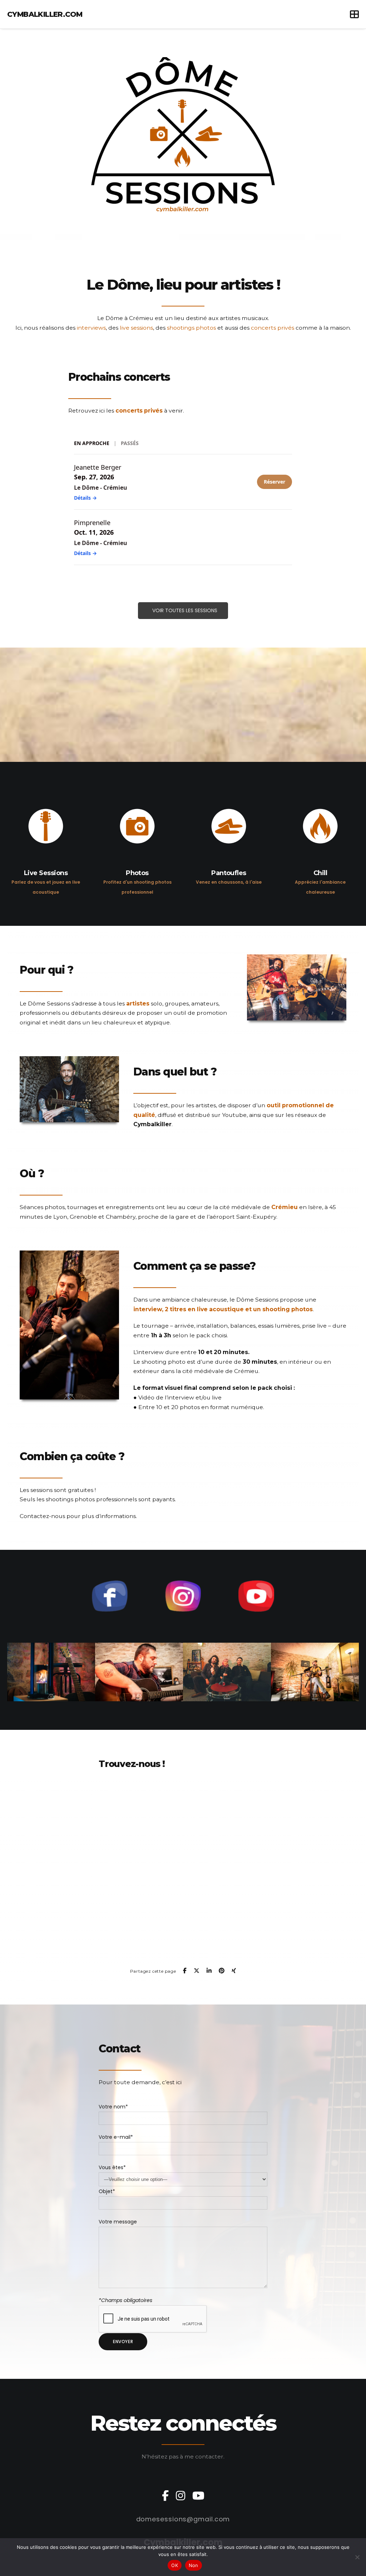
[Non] (357, 2557)
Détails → (85, 498)
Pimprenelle (92, 523)
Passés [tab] (130, 443)
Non (194, 2565)
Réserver (274, 482)
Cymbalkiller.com (45, 14)
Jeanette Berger (98, 467)
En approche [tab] (92, 443)
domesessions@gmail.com (183, 2519)
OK (175, 2565)
